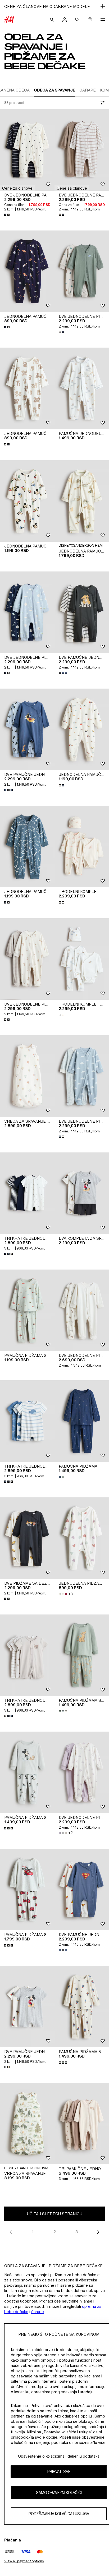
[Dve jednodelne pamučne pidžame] (27, 150)
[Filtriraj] (102, 103)
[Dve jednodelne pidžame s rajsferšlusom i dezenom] (27, 959)
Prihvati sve (59, 2471)
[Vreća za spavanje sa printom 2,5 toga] (27, 1076)
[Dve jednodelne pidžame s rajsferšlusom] (82, 1772)
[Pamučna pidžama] (82, 1421)
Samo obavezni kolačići (59, 2493)
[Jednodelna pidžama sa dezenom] (82, 1538)
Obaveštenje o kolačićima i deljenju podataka (59, 2456)
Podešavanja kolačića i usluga (59, 2514)
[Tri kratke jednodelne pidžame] (27, 1193)
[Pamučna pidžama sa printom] (27, 1310)
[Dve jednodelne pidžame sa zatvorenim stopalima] (82, 1310)
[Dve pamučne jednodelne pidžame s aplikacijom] (82, 612)
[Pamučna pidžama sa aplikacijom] (82, 1655)
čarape (38, 2312)
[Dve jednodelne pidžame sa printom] (82, 271)
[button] (17, 188)
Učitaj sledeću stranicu (55, 2214)
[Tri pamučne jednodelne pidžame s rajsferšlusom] (82, 2124)
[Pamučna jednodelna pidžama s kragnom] (82, 388)
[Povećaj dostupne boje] (7, 215)
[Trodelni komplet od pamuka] (82, 846)
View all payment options (24, 2561)
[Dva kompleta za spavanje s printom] (82, 1193)
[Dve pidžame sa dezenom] (27, 1538)
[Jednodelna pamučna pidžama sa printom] (27, 271)
